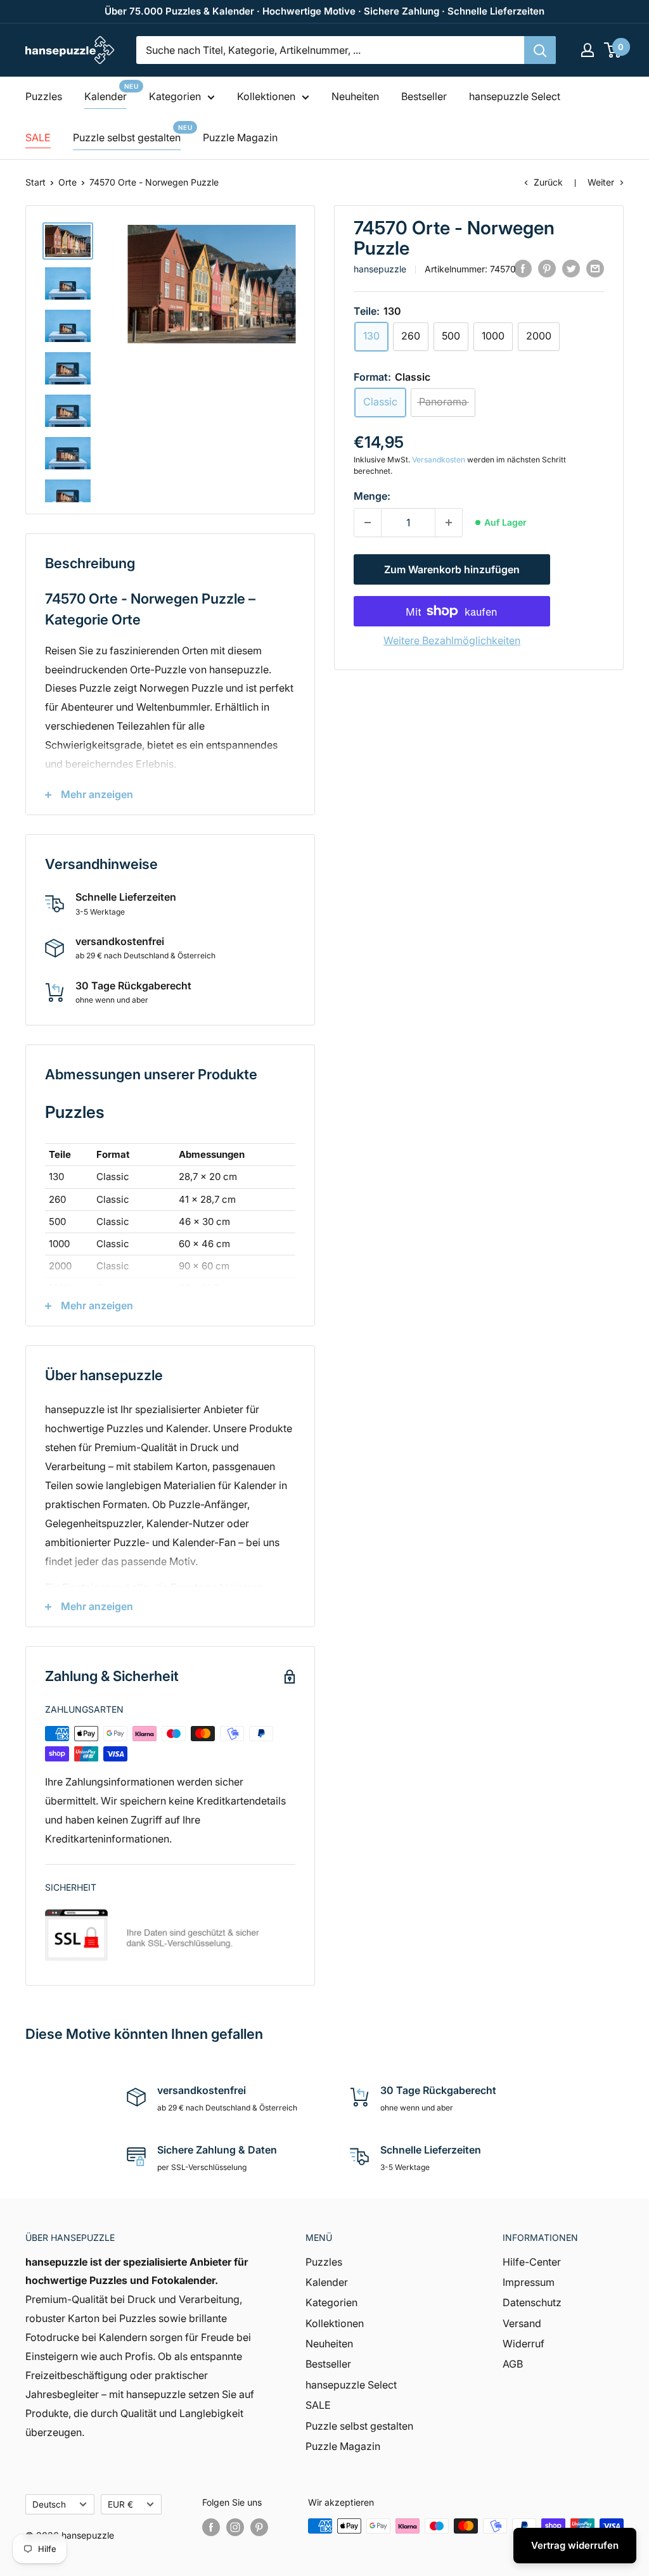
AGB (513, 2364)
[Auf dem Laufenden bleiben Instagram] (235, 2527)
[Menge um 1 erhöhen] (449, 523)
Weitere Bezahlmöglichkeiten (452, 640)
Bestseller (424, 96)
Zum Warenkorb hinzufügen (452, 569)
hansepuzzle (380, 269)
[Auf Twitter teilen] (571, 268)
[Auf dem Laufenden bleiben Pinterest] (259, 2527)
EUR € (120, 2504)
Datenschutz (532, 2302)
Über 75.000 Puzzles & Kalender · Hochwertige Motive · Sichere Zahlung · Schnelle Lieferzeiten (324, 11)
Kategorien (175, 96)
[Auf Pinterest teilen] (547, 268)
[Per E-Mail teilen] (595, 268)
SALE (38, 137)
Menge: (372, 496)
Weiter (601, 182)
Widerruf (524, 2344)
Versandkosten (439, 460)
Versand (522, 2323)
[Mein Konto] (588, 50)
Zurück (548, 182)
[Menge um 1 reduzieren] (368, 523)
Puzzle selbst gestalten (127, 137)
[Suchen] (540, 50)
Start (35, 182)
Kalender (106, 96)
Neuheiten (355, 96)
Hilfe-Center (532, 2262)
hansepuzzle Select (515, 96)
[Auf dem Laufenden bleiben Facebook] (211, 2527)
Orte (67, 182)
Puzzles (44, 96)
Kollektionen (266, 96)
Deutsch (49, 2504)
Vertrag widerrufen (575, 2545)
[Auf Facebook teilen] (523, 268)
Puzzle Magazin (240, 137)
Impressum (529, 2282)
